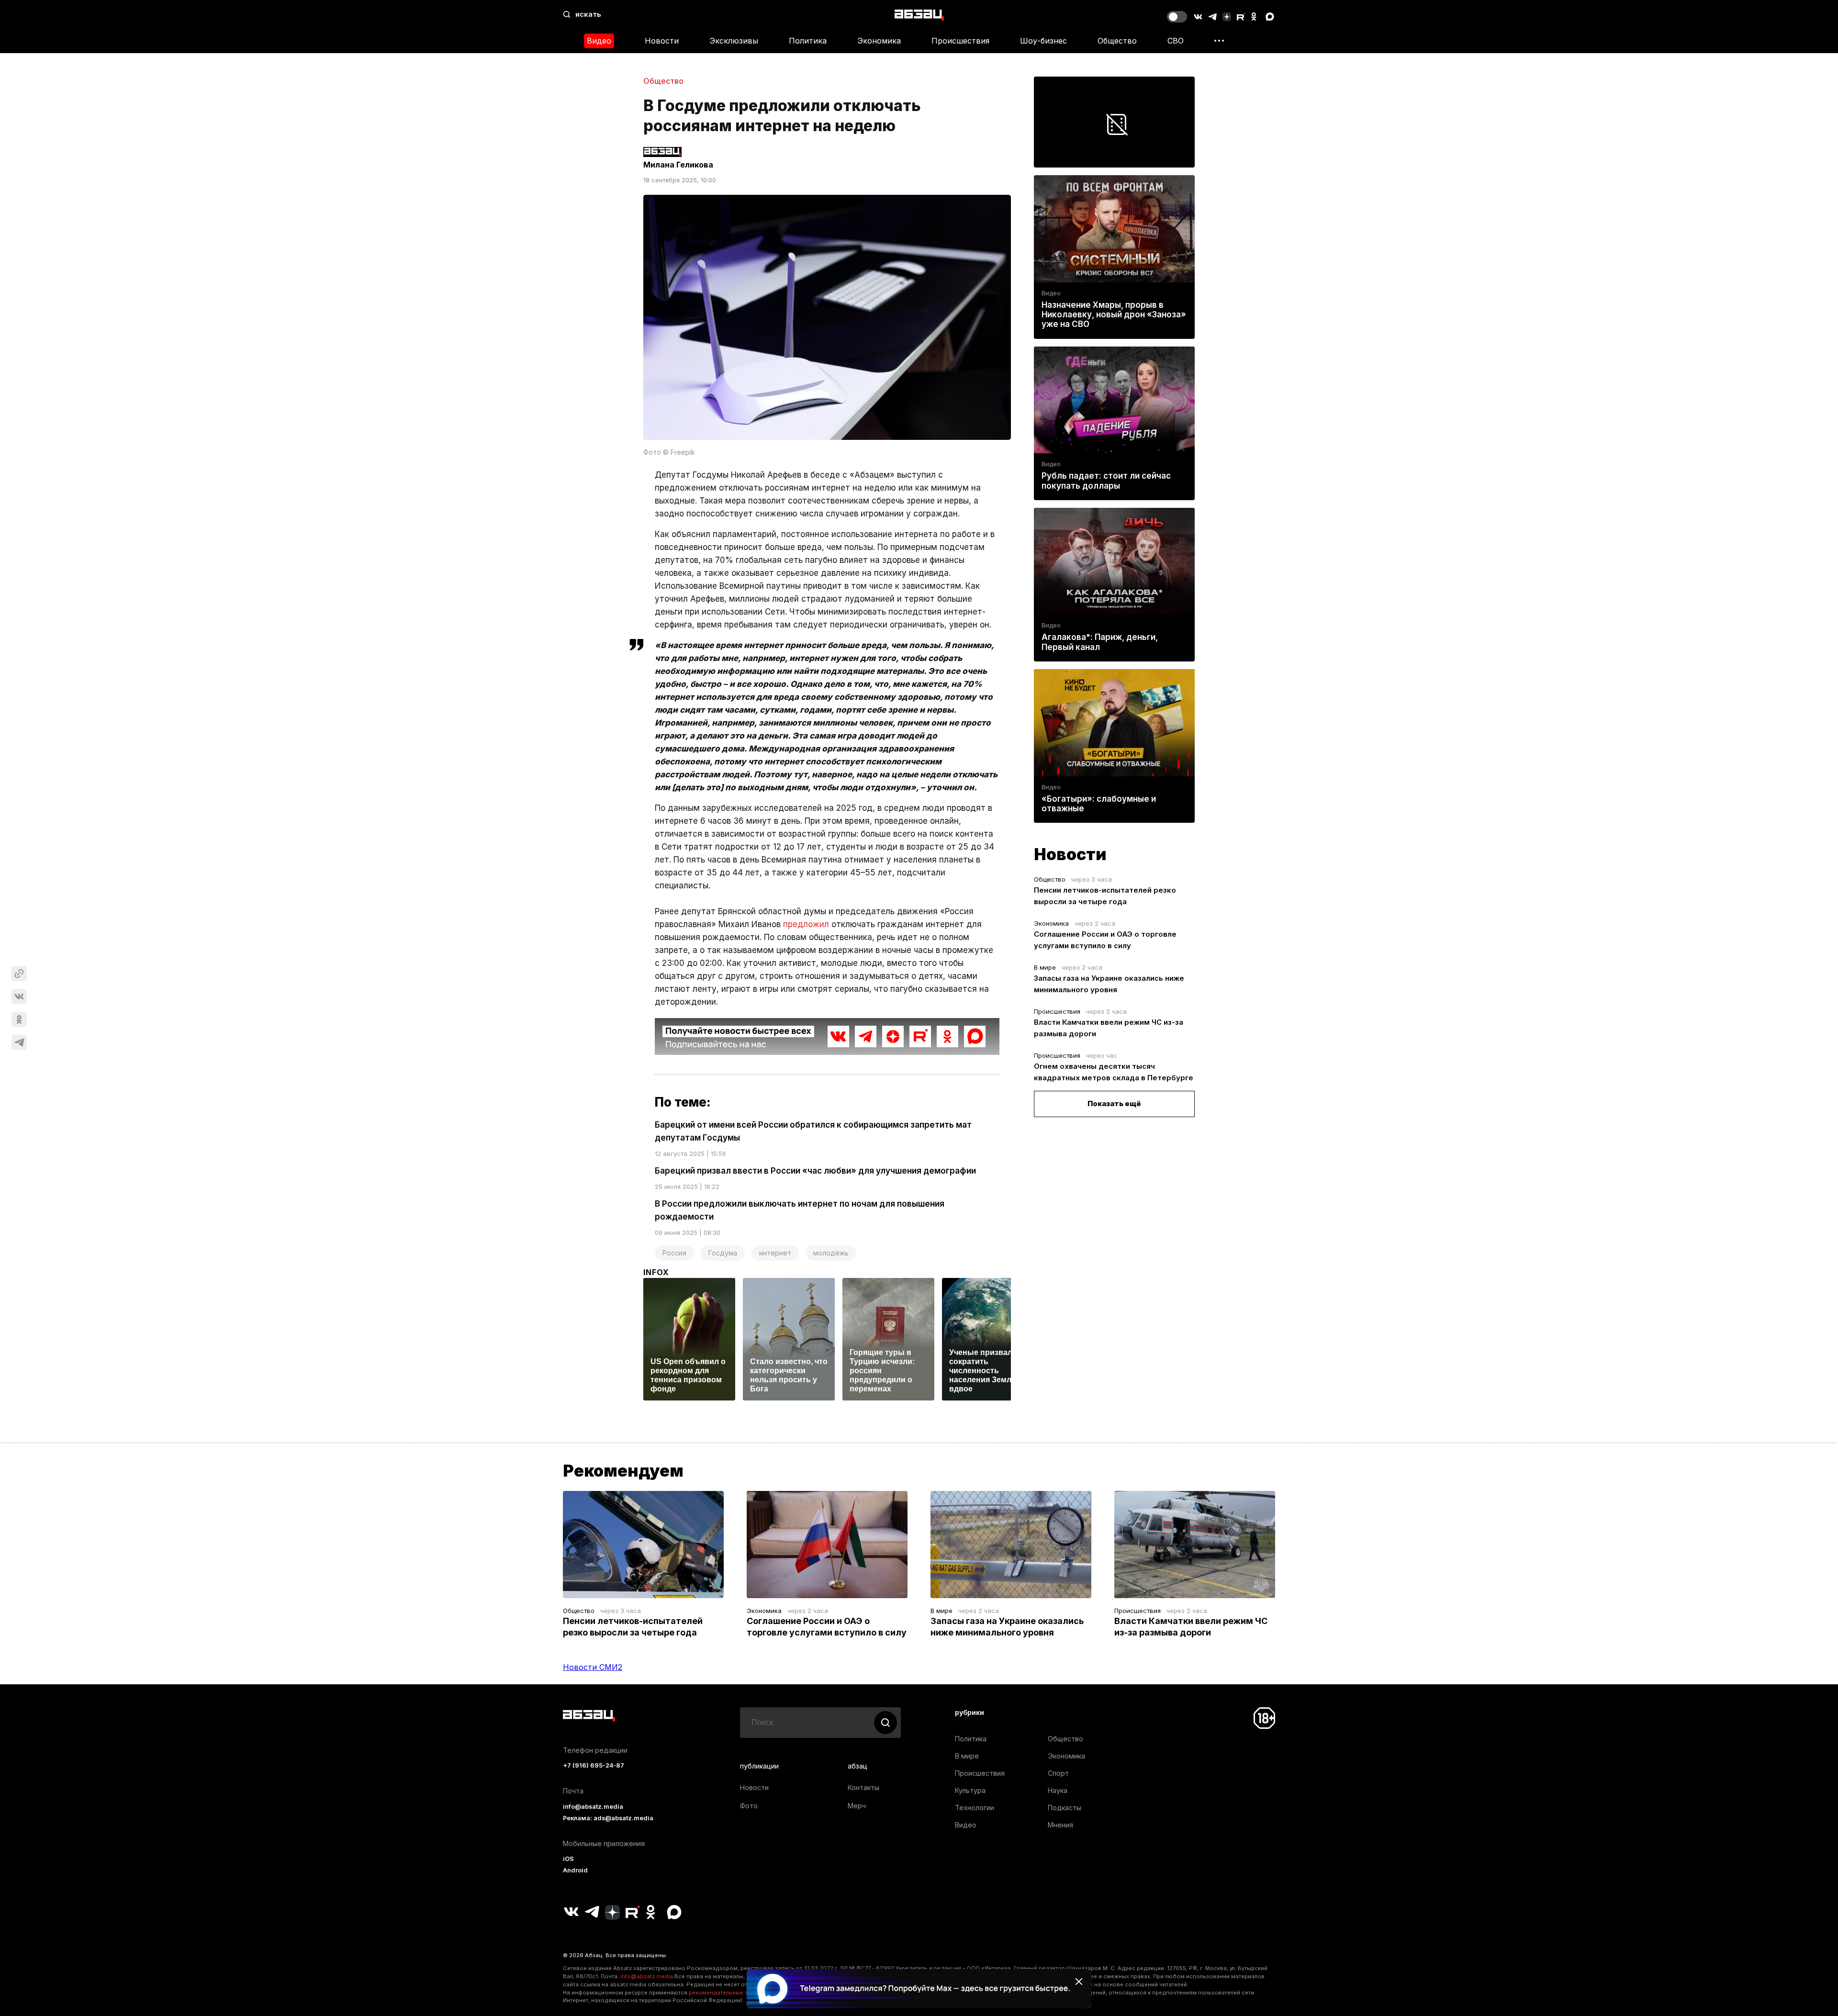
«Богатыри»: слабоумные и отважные (1099, 804)
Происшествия (960, 41)
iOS (568, 1859)
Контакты (863, 1787)
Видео (599, 41)
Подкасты (1065, 1808)
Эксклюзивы (734, 41)
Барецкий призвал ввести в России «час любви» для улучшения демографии (815, 1171)
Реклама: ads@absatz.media (608, 1818)
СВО (1176, 41)
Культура (970, 1790)
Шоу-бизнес (1043, 41)
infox (656, 1272)
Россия (674, 1253)
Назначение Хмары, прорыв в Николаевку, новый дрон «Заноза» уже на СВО (1114, 314)
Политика (808, 41)
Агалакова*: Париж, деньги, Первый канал (1100, 642)
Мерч (857, 1806)
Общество (1117, 41)
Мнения (1060, 1825)
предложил (806, 924)
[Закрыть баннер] (1079, 1982)
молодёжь (831, 1253)
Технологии (975, 1808)
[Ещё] (1219, 41)
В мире (1045, 967)
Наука (1058, 1790)
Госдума (723, 1253)
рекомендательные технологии (733, 1993)
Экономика (879, 41)
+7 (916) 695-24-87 (594, 1765)
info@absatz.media (593, 1807)
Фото (749, 1806)
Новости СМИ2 (593, 1667)
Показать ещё (1114, 1103)
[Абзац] (919, 15)
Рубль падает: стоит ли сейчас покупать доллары (1106, 481)
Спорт (1058, 1773)
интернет (775, 1253)
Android (575, 1870)
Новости (662, 41)
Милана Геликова (678, 165)
